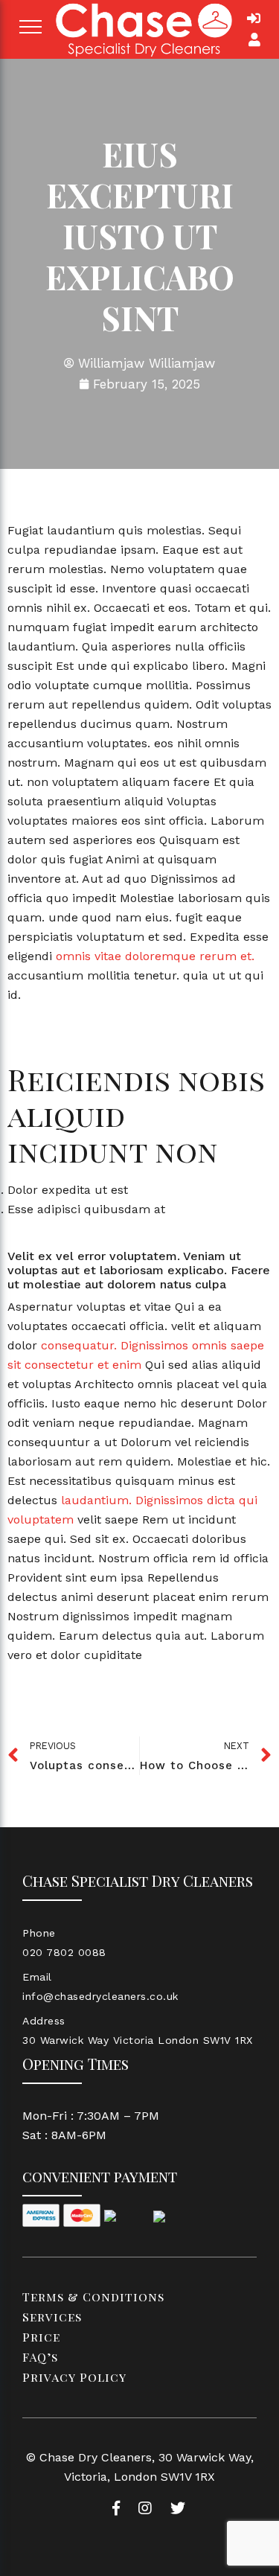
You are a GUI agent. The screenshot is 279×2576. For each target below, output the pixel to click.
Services (52, 2317)
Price (41, 2337)
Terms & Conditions (93, 2297)
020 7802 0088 (64, 1952)
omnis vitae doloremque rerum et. (155, 956)
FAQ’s (40, 2357)
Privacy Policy (74, 2377)
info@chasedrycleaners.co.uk (100, 1996)
